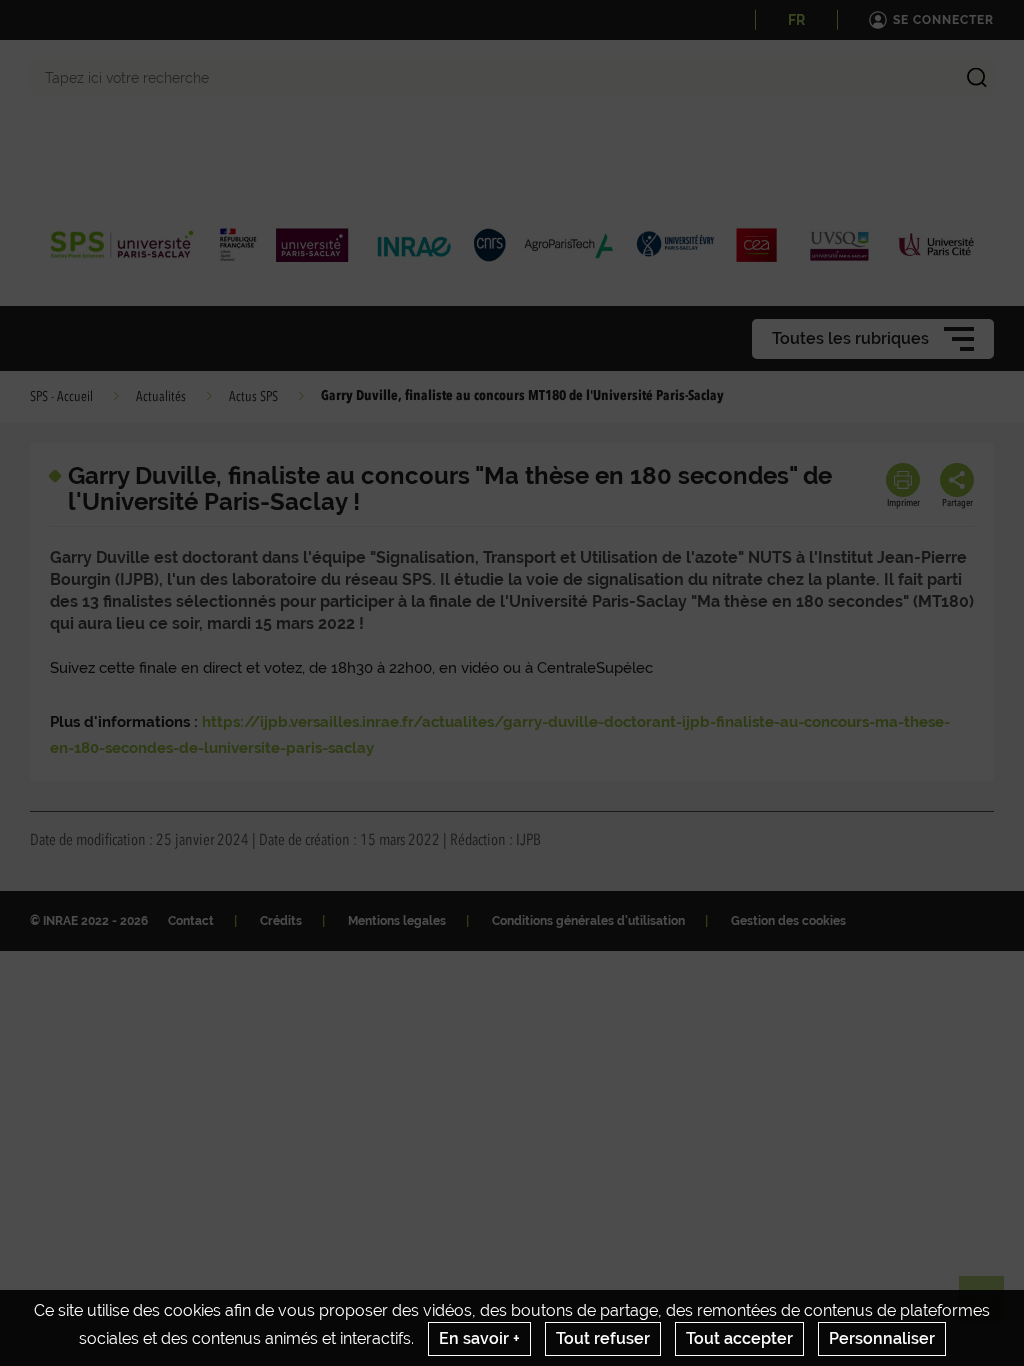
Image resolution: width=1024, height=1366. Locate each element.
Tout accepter (739, 1338)
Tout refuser (603, 1338)
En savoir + (479, 1338)
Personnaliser (882, 1338)
